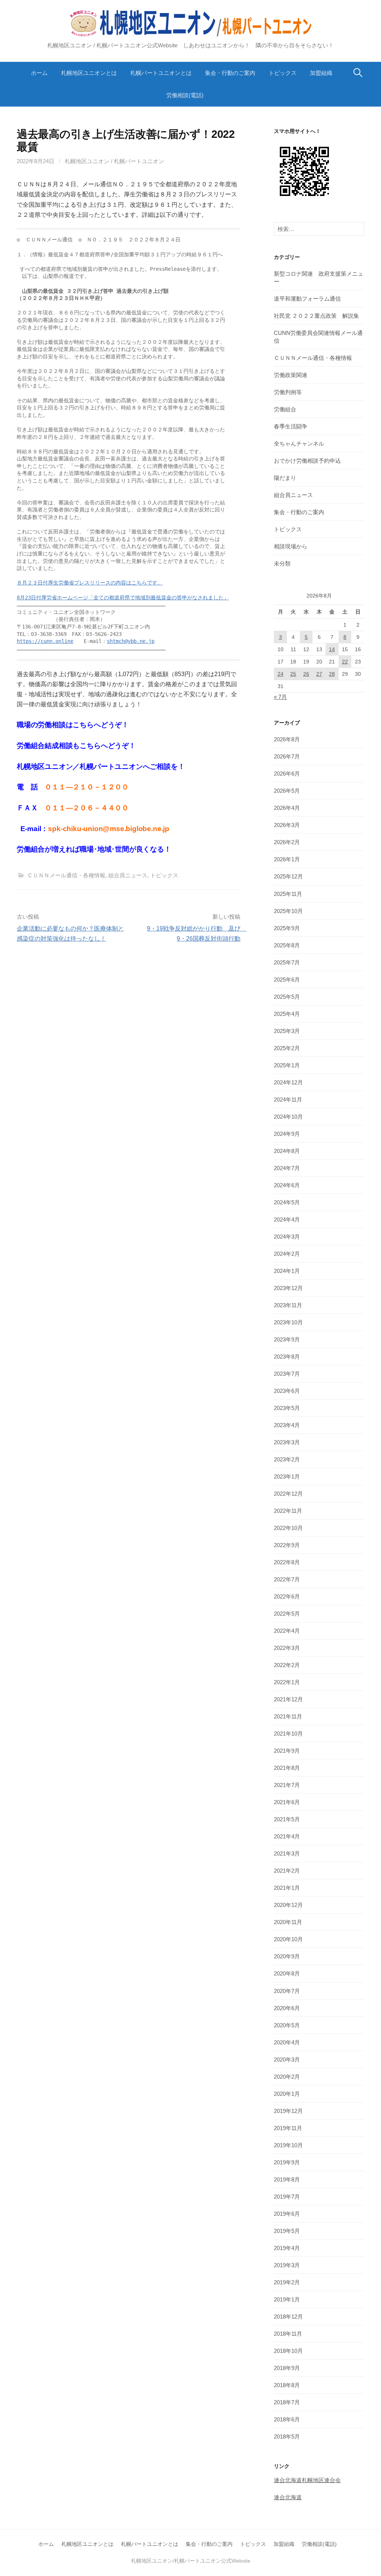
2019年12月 (288, 2111)
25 (293, 674)
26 (306, 674)
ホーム (39, 73)
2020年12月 (288, 1905)
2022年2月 (287, 1665)
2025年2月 (287, 1048)
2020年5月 (287, 2025)
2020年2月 (287, 2077)
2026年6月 (287, 774)
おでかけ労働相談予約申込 (307, 461)
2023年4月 (287, 1425)
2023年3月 (287, 1442)
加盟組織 (321, 73)
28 (332, 674)
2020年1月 (287, 2094)
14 (332, 649)
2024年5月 (287, 1202)
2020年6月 (287, 2008)
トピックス (283, 73)
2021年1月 (287, 1888)
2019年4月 (287, 2248)
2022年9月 (287, 1545)
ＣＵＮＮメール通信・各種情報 (66, 875)
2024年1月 (287, 1271)
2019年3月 (287, 2265)
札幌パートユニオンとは (161, 73)
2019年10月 (288, 2145)
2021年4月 (287, 1836)
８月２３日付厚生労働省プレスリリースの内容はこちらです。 (90, 583)
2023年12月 (288, 1288)
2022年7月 (287, 1579)
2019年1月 (287, 2299)
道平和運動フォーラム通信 (307, 299)
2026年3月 (287, 825)
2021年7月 (287, 1785)
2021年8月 (287, 1768)
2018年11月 (288, 2334)
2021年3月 (287, 1853)
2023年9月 (287, 1339)
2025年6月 (287, 980)
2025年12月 (288, 876)
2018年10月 (288, 2351)
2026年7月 (287, 756)
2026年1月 (287, 859)
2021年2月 (287, 1871)
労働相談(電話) (185, 95)
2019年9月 (287, 2162)
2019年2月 (287, 2282)
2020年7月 (287, 1991)
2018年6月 (287, 2419)
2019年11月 (288, 2128)
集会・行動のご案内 (230, 73)
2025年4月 (287, 1014)
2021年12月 (288, 1699)
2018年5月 (287, 2436)
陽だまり (285, 478)
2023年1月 (287, 1476)
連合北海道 (288, 2497)
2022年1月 (287, 1682)
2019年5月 (287, 2231)
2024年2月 (287, 1254)
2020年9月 (287, 1956)
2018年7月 (287, 2402)
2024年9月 (287, 1134)
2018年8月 (287, 2385)
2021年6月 (287, 1802)
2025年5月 (287, 997)
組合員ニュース (128, 875)
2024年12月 (288, 1082)
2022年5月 (287, 1614)
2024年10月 (288, 1117)
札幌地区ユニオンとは (89, 73)
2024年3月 (287, 1237)
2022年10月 (288, 1528)
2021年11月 (288, 1716)
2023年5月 (287, 1408)
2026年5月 (287, 791)
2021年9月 (287, 1751)
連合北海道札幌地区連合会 (307, 2480)
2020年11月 (288, 1922)
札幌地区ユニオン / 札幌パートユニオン (114, 161)
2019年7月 (287, 2197)
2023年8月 (287, 1357)
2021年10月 (288, 1734)
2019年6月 (287, 2214)
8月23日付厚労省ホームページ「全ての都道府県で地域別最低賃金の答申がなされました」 (123, 598)
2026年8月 (287, 739)
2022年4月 (287, 1631)
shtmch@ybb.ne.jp (131, 641)
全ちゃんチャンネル (299, 443)
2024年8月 (287, 1151)
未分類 (282, 563)
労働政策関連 (291, 375)
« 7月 (280, 697)
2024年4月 (287, 1219)
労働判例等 (288, 392)
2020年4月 (287, 2042)
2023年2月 (287, 1459)
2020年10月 (288, 1939)
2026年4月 (287, 808)
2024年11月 (288, 1100)
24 (281, 674)
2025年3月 (287, 1031)
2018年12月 (288, 2317)
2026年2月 (287, 842)
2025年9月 (287, 928)
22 (345, 662)
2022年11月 (288, 1511)
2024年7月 (287, 1168)
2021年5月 (287, 1819)
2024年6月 (287, 1185)
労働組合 (285, 409)
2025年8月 (287, 945)
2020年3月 (287, 2059)
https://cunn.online (45, 641)
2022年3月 (287, 1648)
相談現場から (291, 546)
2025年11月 (288, 894)
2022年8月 (287, 1562)
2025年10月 (288, 911)
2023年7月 (287, 1374)
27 (319, 674)
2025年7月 (287, 962)
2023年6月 (287, 1391)
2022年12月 (288, 1494)
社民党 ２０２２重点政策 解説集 (316, 316)
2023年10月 (288, 1322)
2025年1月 (287, 1065)
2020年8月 (287, 1973)
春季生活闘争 (291, 426)
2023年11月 (288, 1305)
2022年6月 (287, 1596)
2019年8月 (287, 2179)
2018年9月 (287, 2368)
